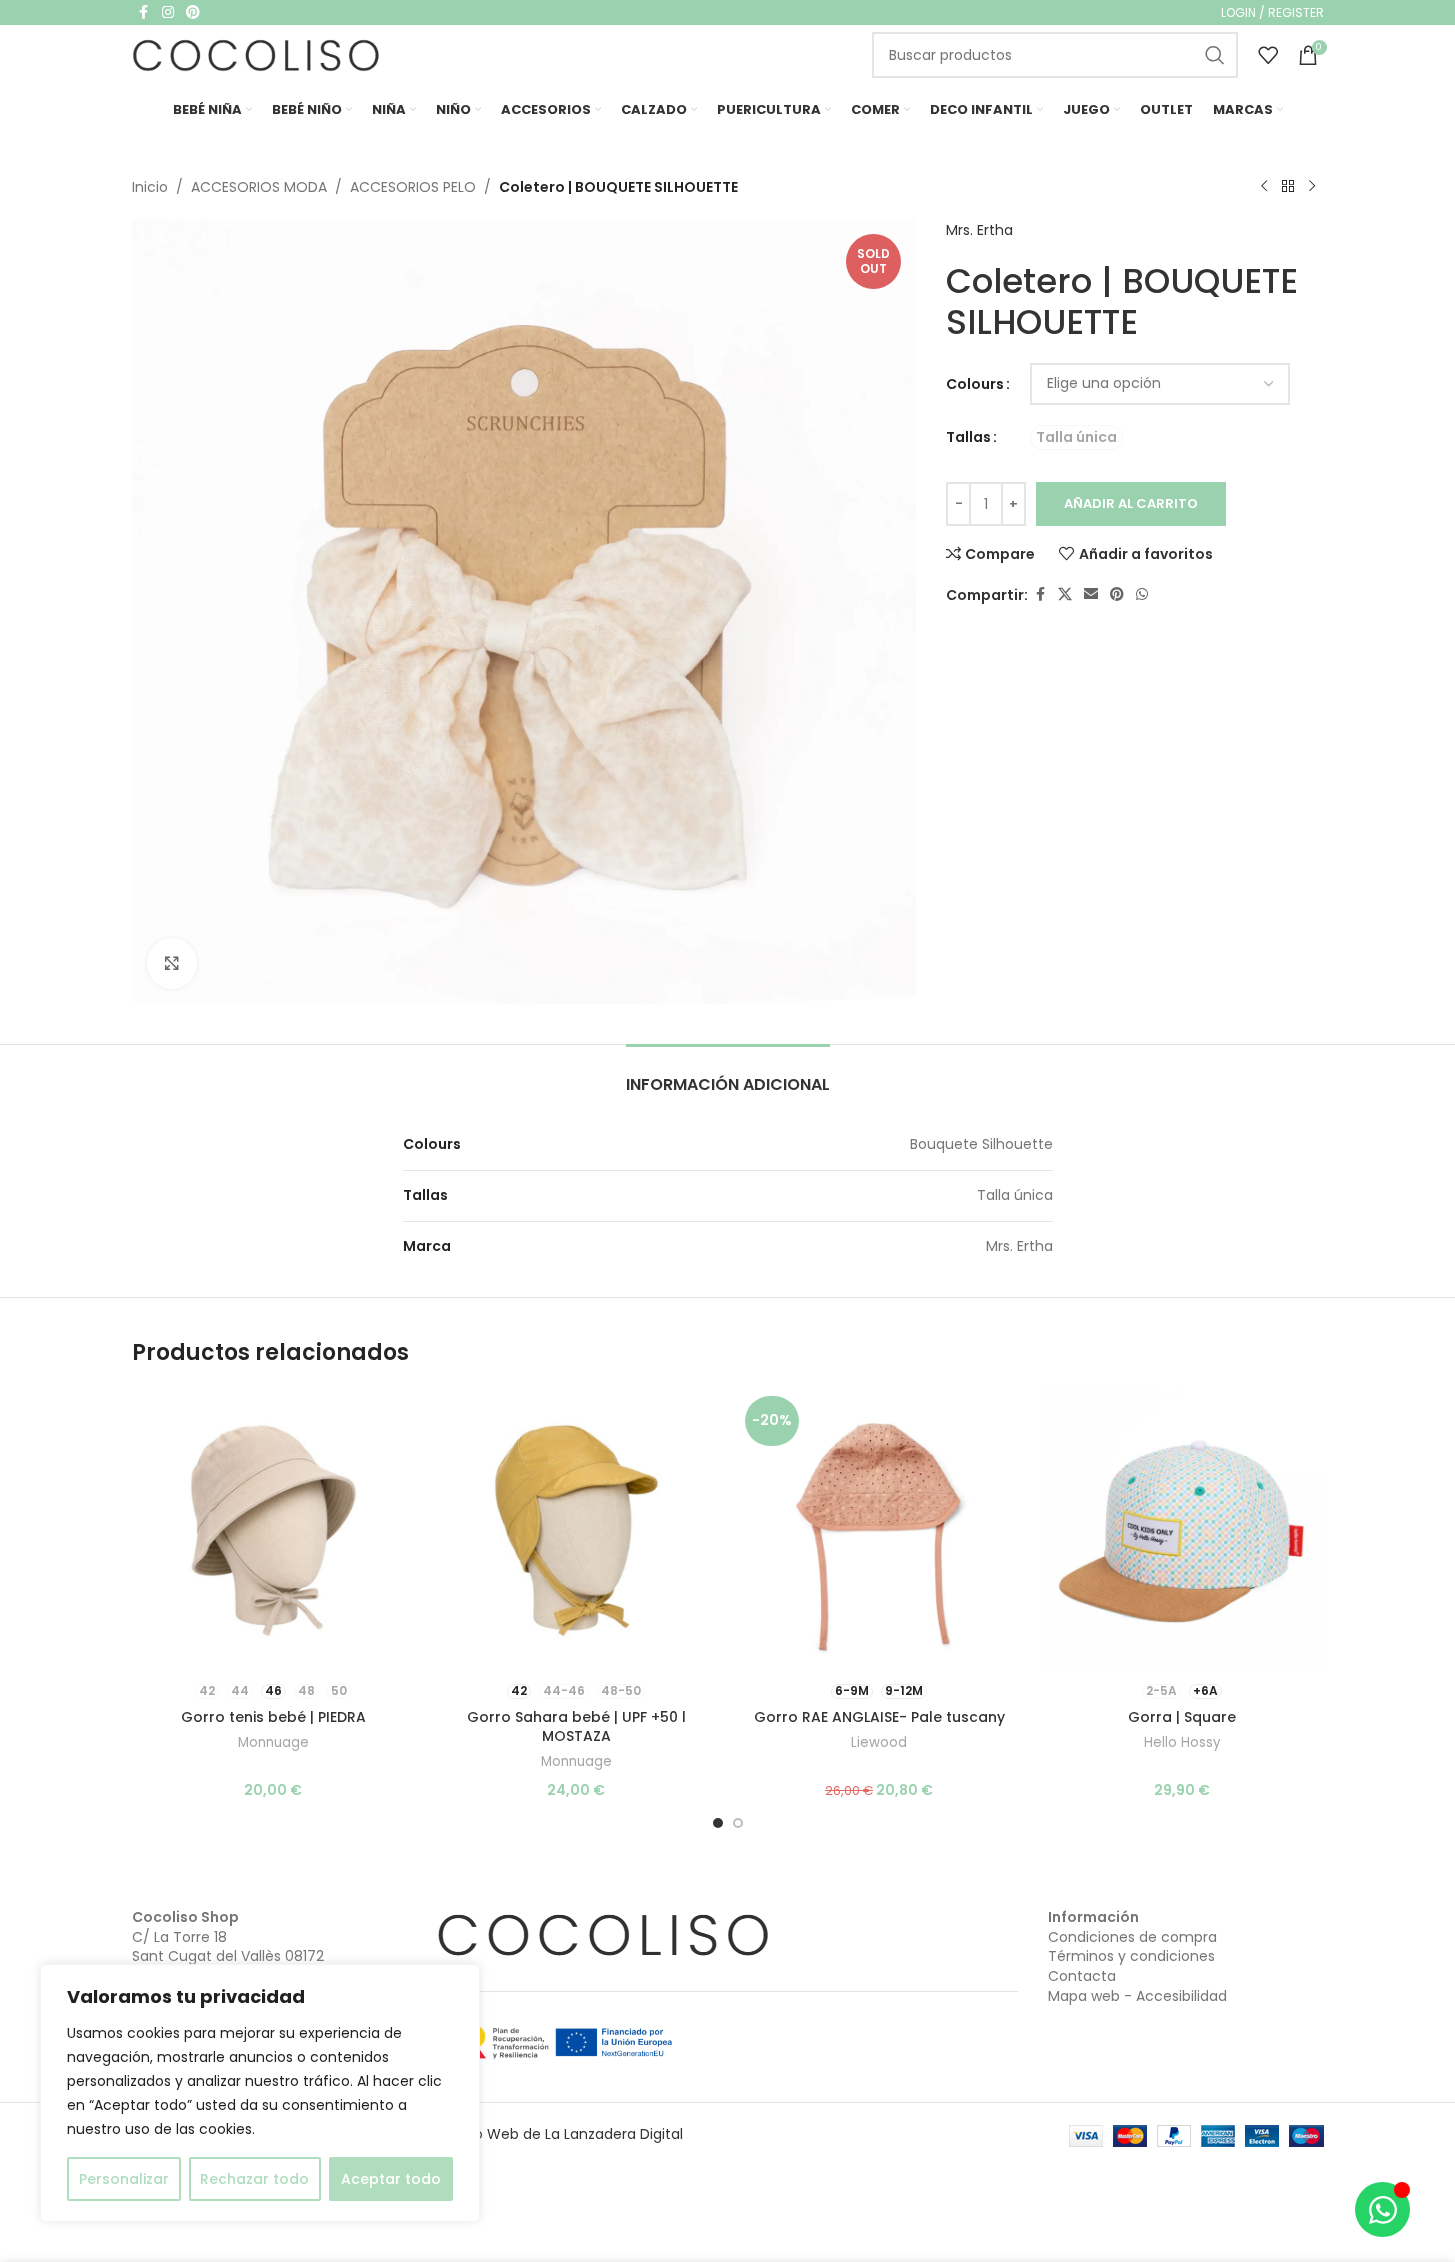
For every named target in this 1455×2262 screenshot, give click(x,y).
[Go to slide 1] (718, 1823)
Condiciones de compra (1132, 1937)
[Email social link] (1091, 594)
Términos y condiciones (1131, 1956)
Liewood (879, 1742)
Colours (975, 384)
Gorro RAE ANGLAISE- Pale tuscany (879, 1717)
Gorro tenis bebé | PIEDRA (273, 1717)
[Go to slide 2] (738, 1823)
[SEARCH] (1215, 55)
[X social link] (1065, 594)
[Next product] (1312, 187)
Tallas (968, 437)
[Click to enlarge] (172, 963)
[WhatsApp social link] (1142, 594)
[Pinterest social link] (1117, 594)
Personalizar (124, 2179)
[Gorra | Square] (1182, 1530)
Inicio (150, 187)
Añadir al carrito (1131, 503)
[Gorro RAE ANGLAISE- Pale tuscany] (879, 1530)
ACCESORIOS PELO (413, 187)
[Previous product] (1264, 187)
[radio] (1076, 437)
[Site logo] (257, 54)
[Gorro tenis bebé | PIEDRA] (273, 1530)
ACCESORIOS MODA (259, 187)
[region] (260, 2093)
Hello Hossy (1182, 1742)
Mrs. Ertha (979, 230)
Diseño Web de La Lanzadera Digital (559, 2134)
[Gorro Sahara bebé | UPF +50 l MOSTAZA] (576, 1530)
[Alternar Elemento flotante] (1382, 2209)
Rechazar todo (254, 2179)
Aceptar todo (391, 2179)
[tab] (728, 1074)
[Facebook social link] (1040, 594)
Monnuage (273, 1742)
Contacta (1082, 1976)
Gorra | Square (1182, 1717)
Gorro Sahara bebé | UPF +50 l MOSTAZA (576, 1727)
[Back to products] (1288, 187)
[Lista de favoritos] (1268, 55)
